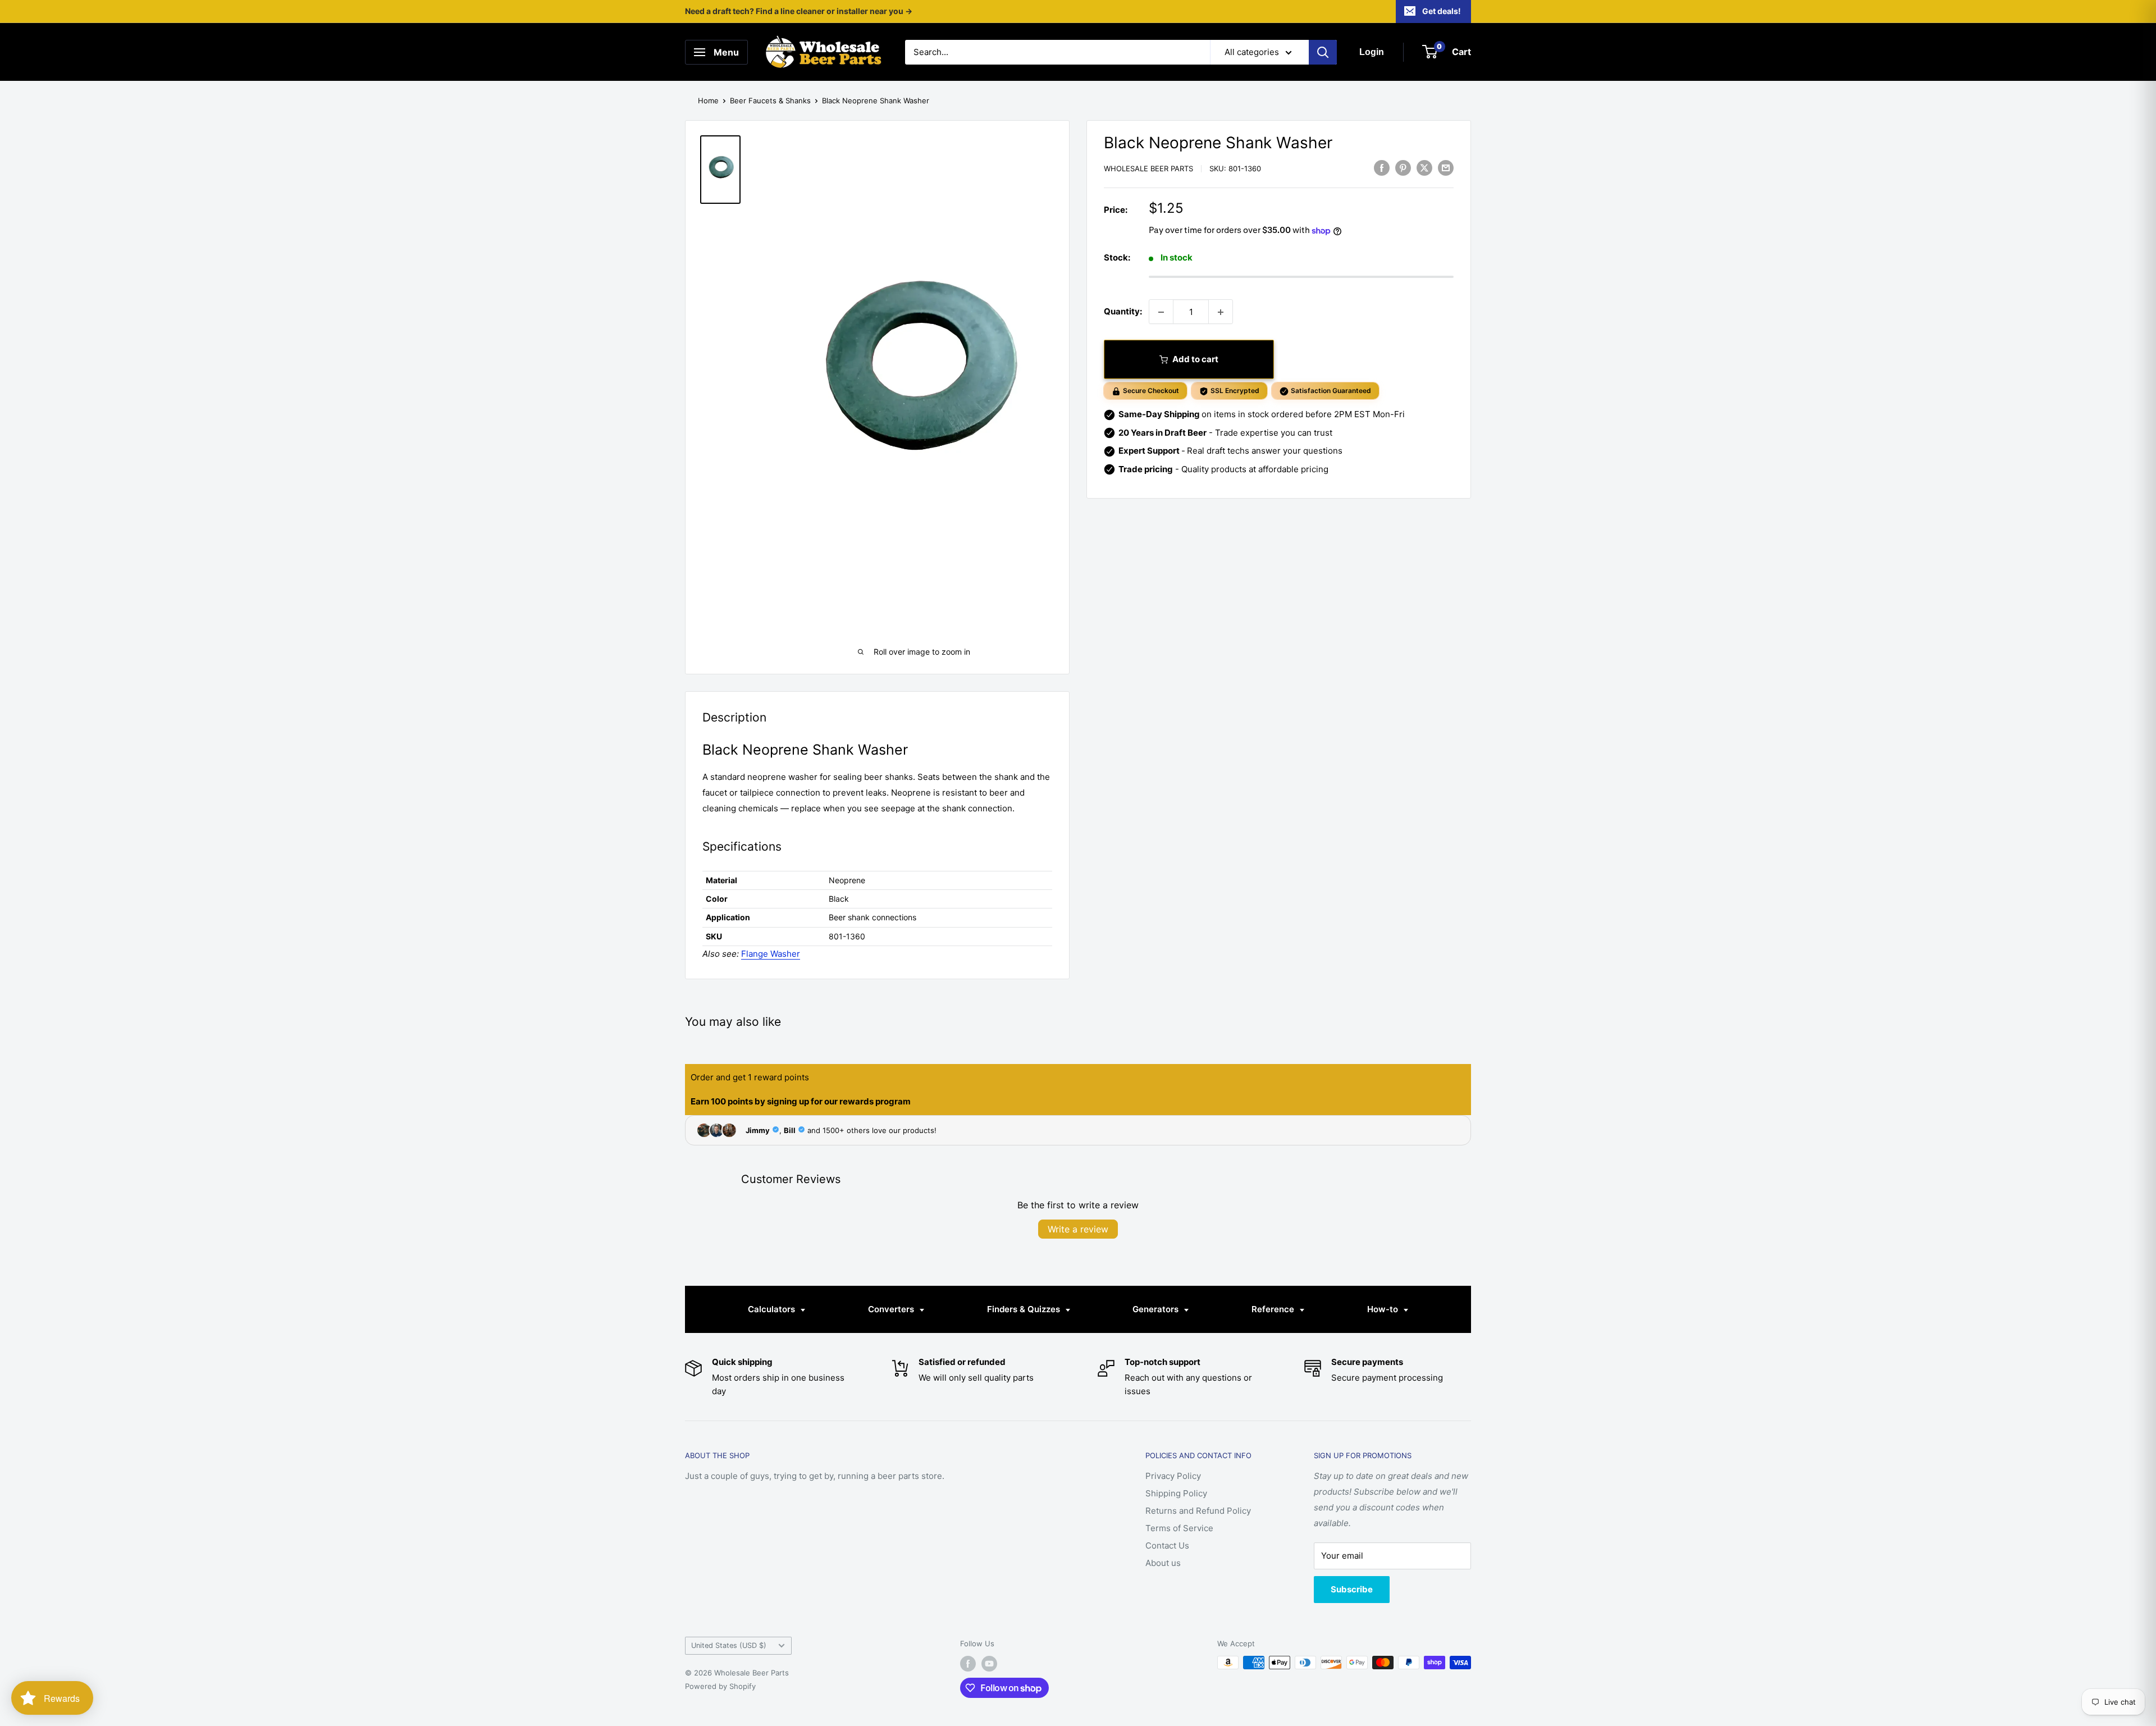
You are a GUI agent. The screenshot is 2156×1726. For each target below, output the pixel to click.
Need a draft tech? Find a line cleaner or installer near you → (799, 11)
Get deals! (1442, 11)
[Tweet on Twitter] (1424, 168)
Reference (1274, 1309)
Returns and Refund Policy (1198, 1511)
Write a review (1078, 1229)
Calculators (773, 1309)
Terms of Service (1179, 1528)
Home (708, 101)
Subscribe (1352, 1589)
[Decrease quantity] (1161, 312)
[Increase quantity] (1221, 312)
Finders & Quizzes (1025, 1309)
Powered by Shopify (720, 1686)
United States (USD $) (729, 1645)
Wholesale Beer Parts (1148, 169)
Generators (1157, 1309)
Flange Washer (771, 954)
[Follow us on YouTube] (989, 1664)
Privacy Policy (1173, 1476)
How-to (1384, 1309)
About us (1163, 1563)
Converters (892, 1309)
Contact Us (1167, 1545)
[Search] (1323, 52)
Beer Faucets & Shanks (770, 101)
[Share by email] (1446, 168)
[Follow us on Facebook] (968, 1664)
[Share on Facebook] (1382, 168)
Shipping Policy (1176, 1493)
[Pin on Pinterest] (1403, 168)
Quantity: (1123, 312)
